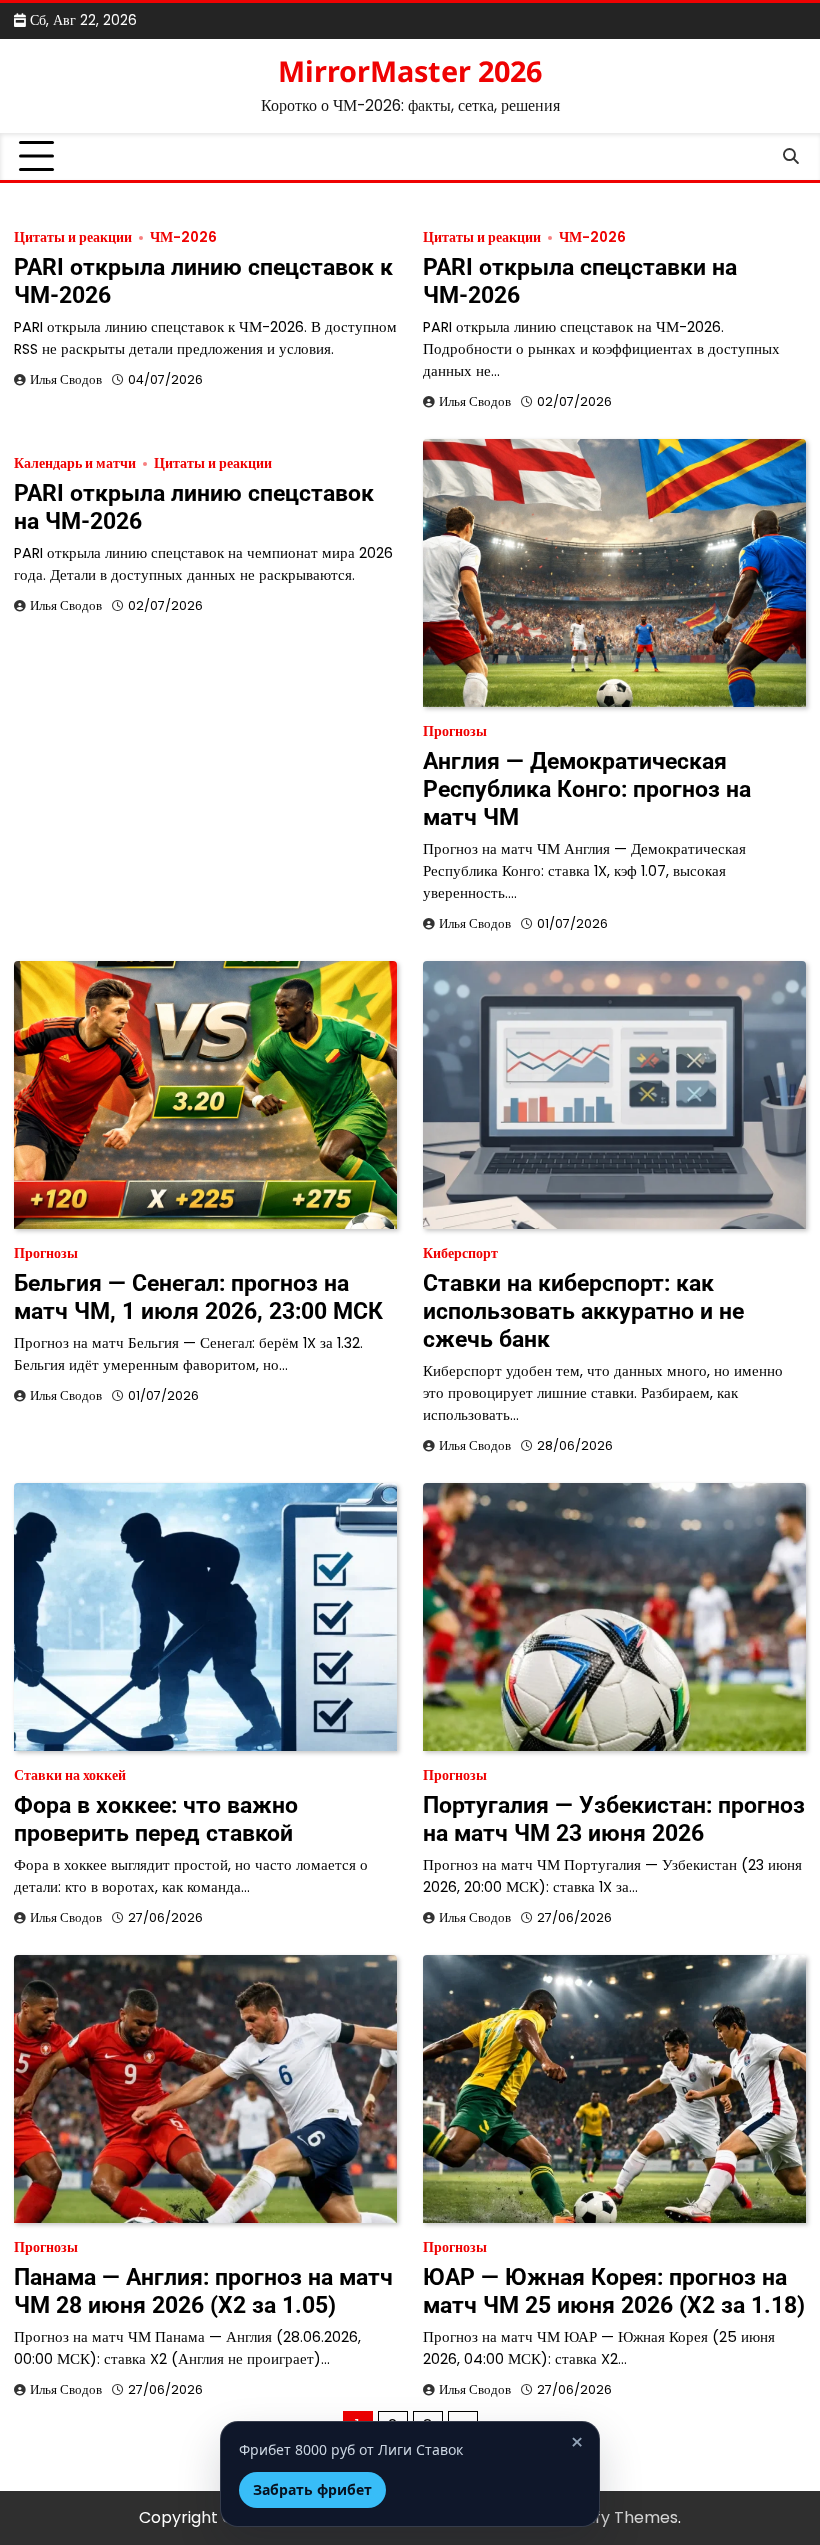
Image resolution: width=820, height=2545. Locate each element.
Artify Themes (622, 2517)
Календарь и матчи (75, 463)
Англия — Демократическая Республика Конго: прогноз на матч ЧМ (587, 789)
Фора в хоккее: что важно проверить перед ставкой (156, 1819)
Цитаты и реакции (73, 237)
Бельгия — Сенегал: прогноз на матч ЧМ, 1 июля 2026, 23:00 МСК (198, 1297)
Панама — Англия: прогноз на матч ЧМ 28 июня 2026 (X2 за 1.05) (203, 2291)
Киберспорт (460, 1253)
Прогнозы (455, 731)
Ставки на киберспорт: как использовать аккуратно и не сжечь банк (583, 1311)
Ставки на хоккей (70, 1775)
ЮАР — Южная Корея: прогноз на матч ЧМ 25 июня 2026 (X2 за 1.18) (614, 2291)
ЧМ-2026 (183, 237)
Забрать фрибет (312, 2489)
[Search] (791, 157)
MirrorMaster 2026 (410, 70)
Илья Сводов (66, 379)
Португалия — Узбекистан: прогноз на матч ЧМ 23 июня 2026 (614, 1819)
